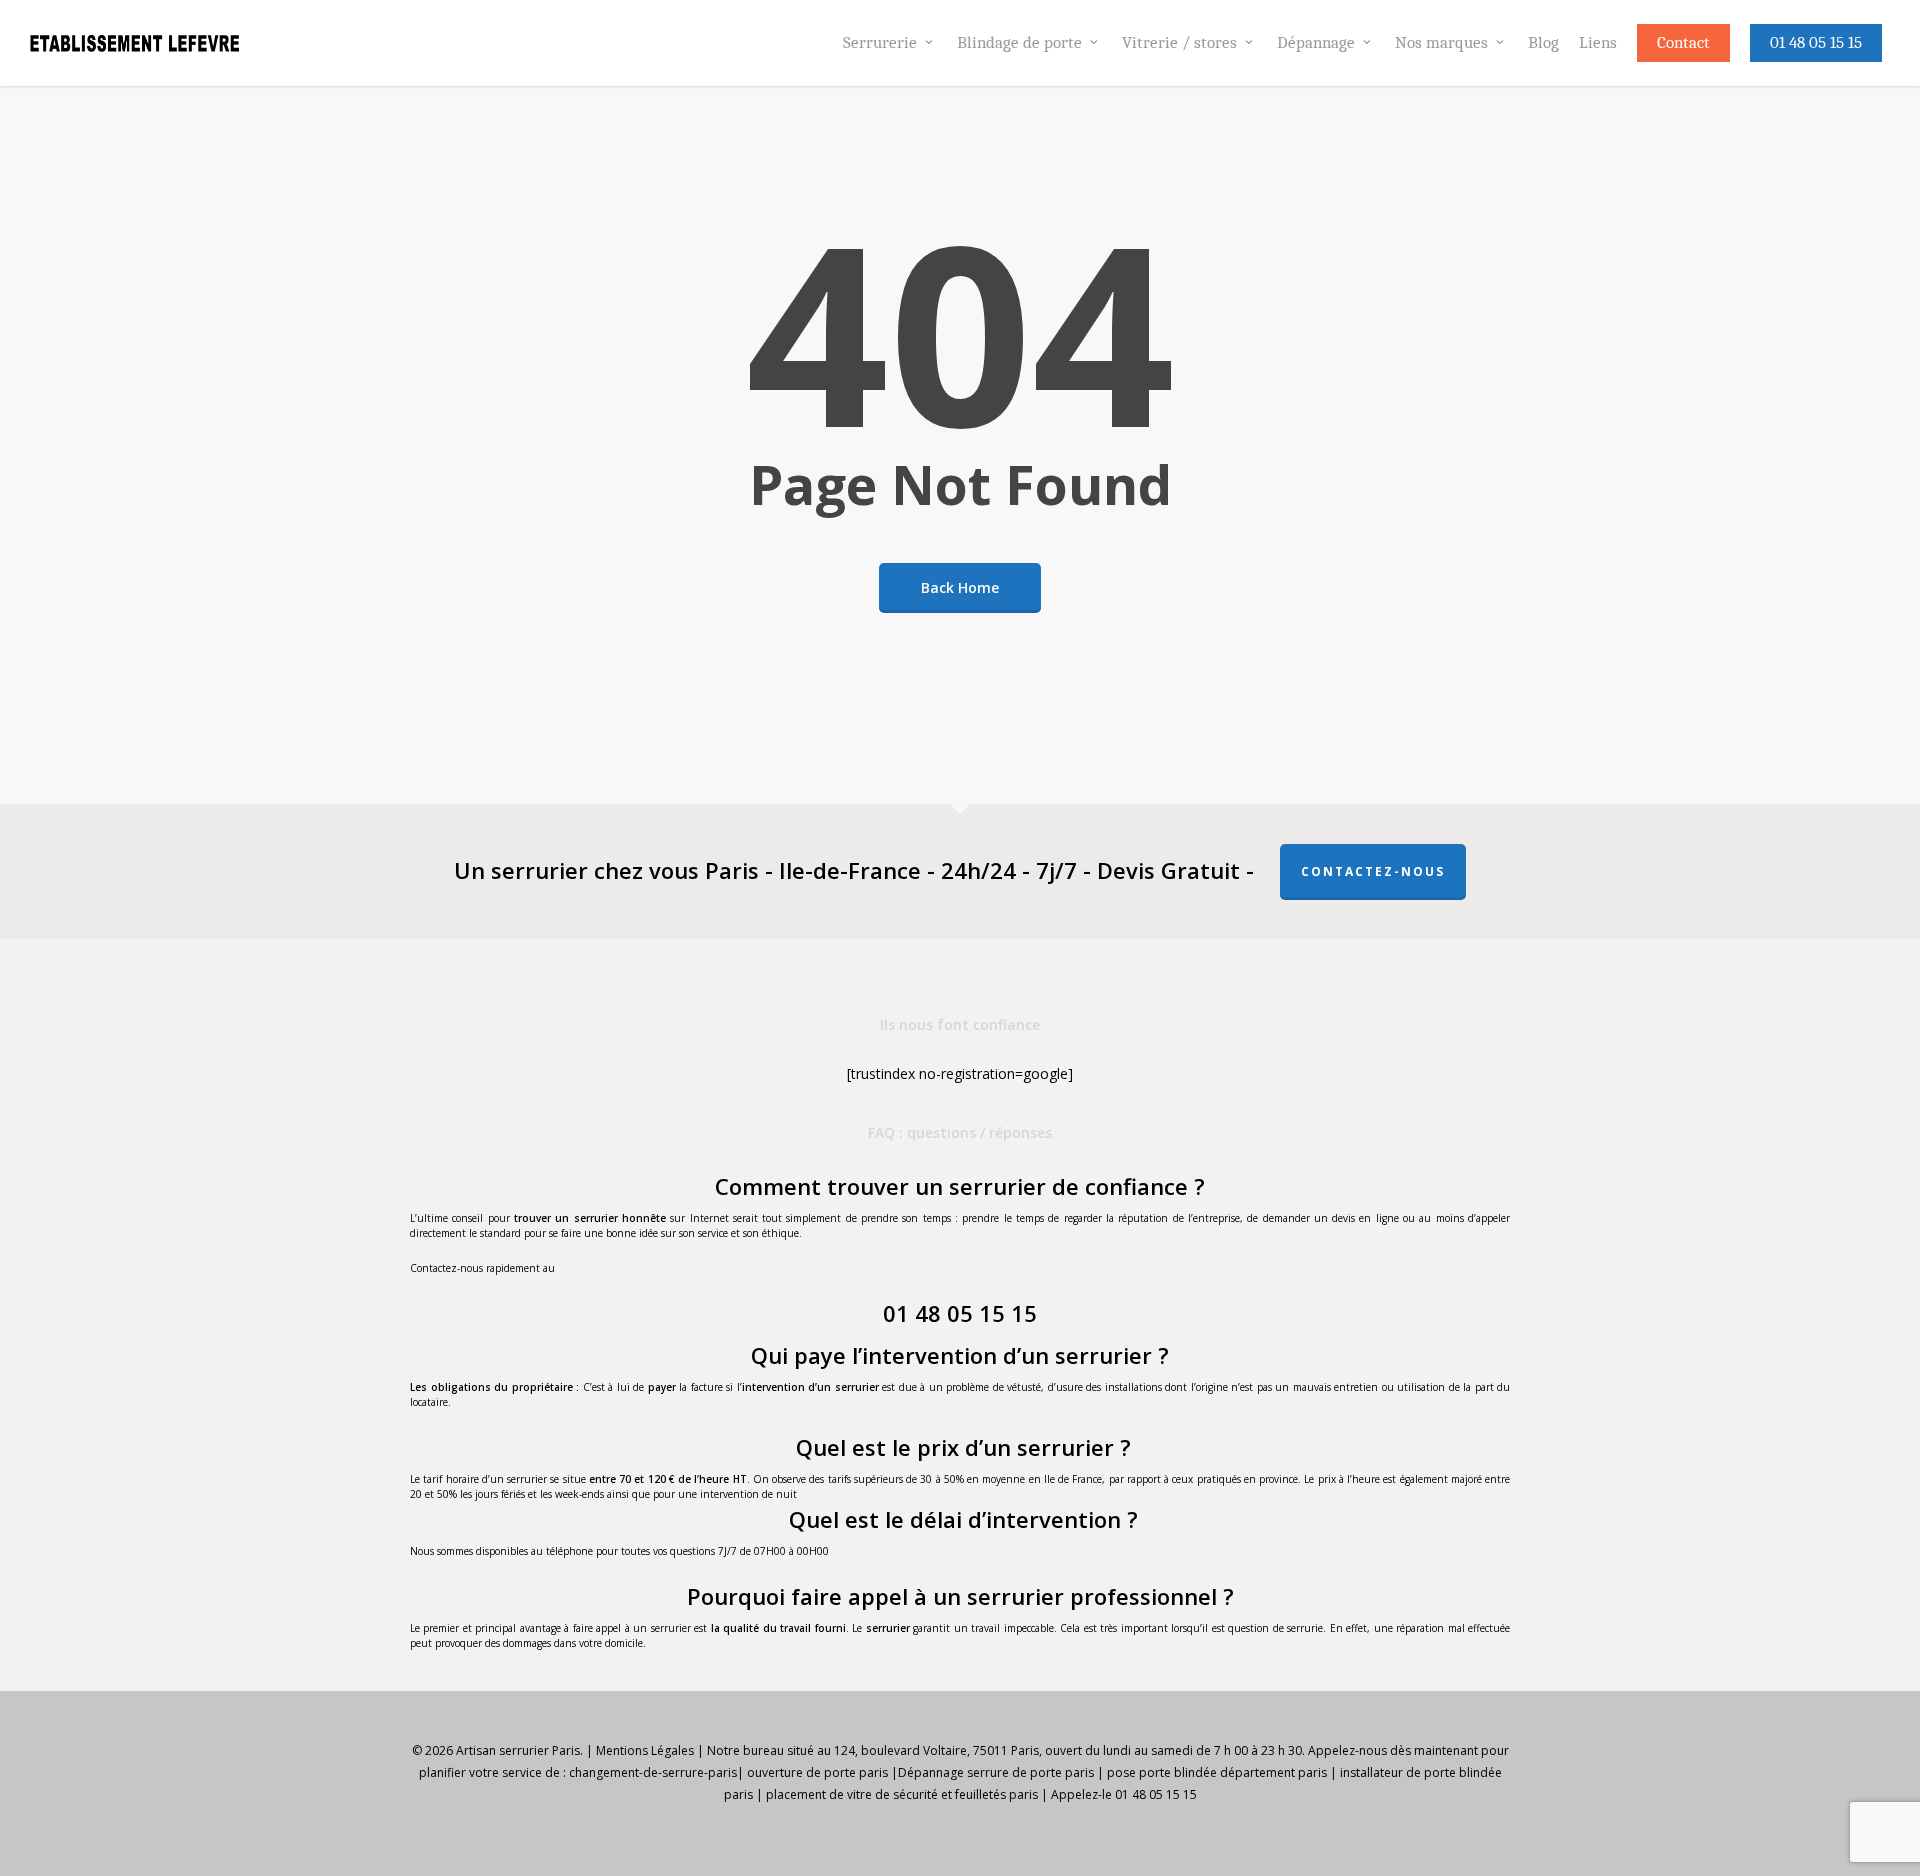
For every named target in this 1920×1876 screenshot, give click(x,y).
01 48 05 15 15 (960, 1313)
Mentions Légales (645, 1750)
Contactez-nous (1373, 871)
